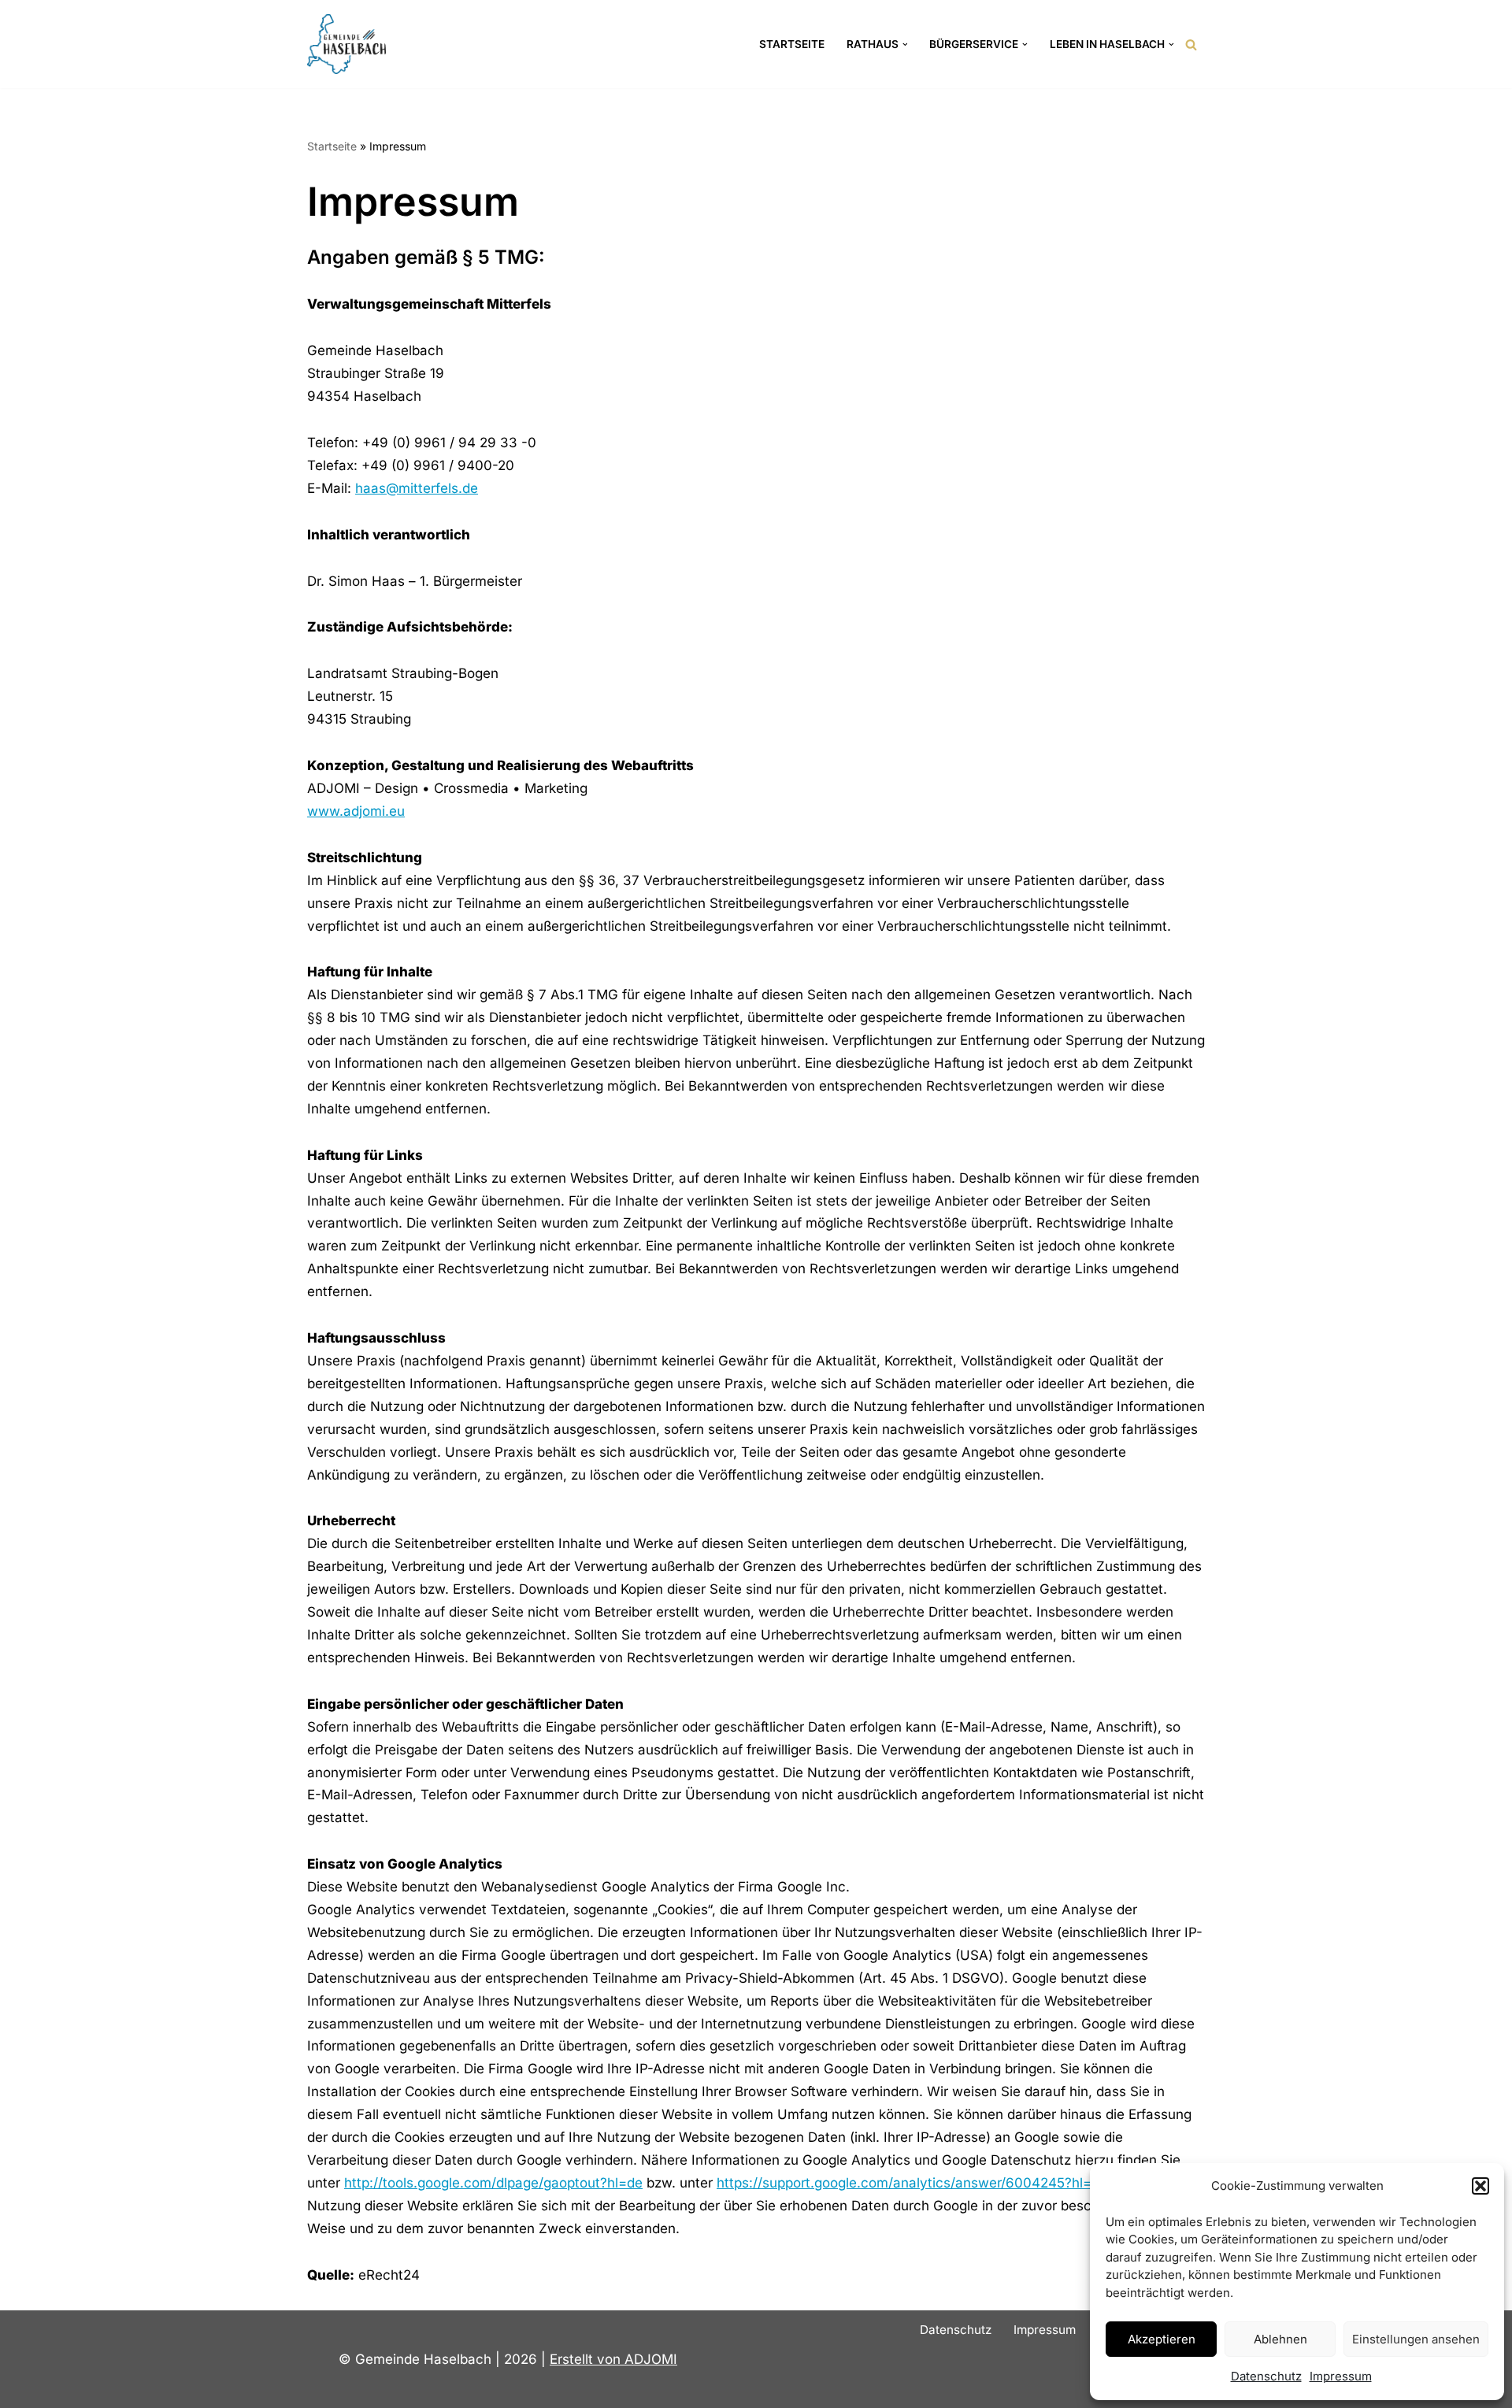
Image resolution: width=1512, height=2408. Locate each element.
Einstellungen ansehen (1416, 2339)
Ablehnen (1280, 2339)
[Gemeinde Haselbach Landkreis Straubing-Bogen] (346, 44)
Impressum (1341, 2376)
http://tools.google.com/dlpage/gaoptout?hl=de (493, 2183)
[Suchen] (1191, 44)
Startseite (792, 44)
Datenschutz (1266, 2376)
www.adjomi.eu (356, 811)
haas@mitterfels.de (417, 488)
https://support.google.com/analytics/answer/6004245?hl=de (912, 2183)
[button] (1480, 2186)
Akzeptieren (1162, 2339)
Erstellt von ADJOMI (613, 2359)
